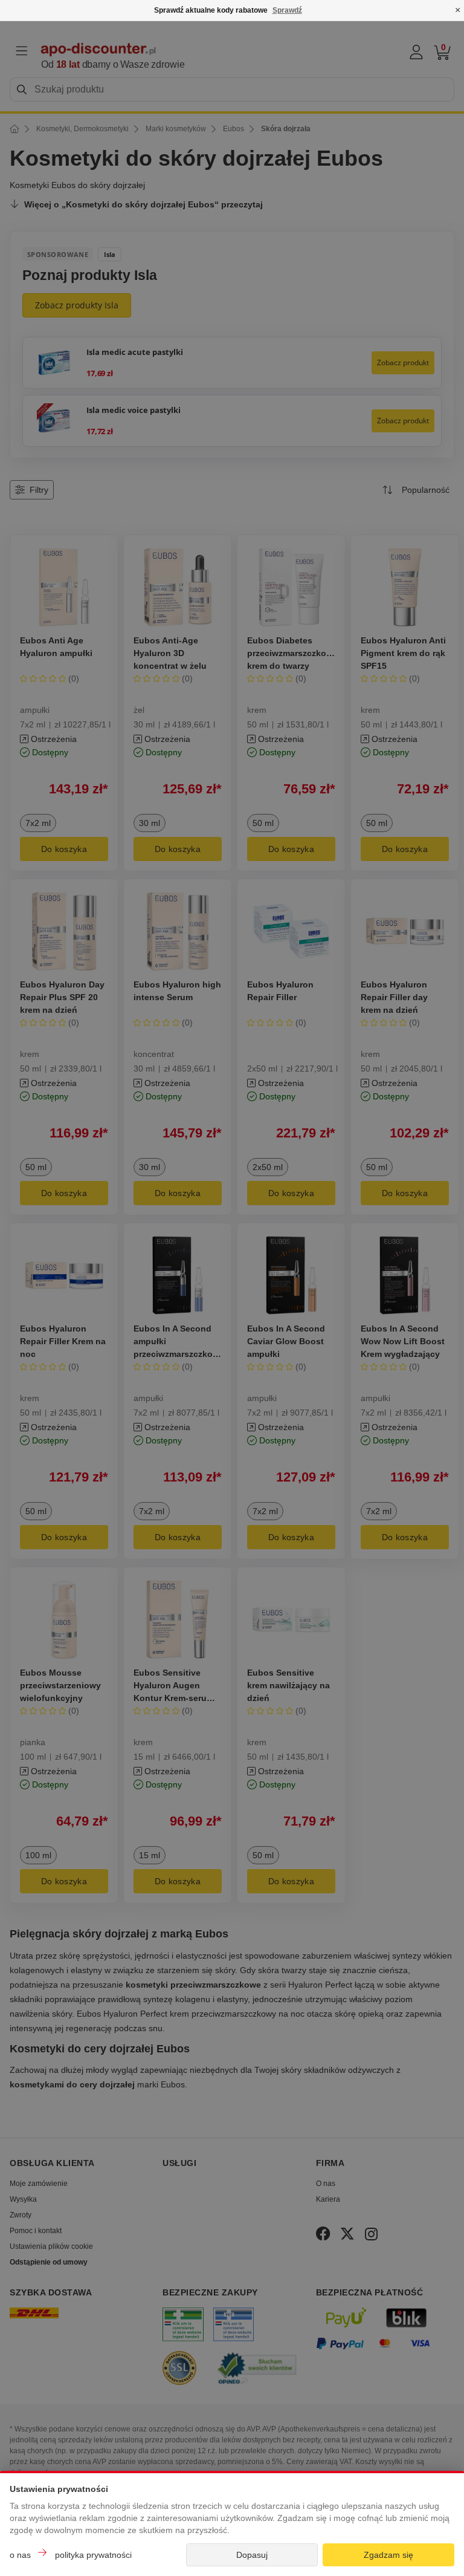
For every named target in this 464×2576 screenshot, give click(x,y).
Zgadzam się (388, 2555)
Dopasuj (252, 2555)
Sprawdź (287, 10)
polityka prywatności (93, 2555)
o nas (20, 2555)
